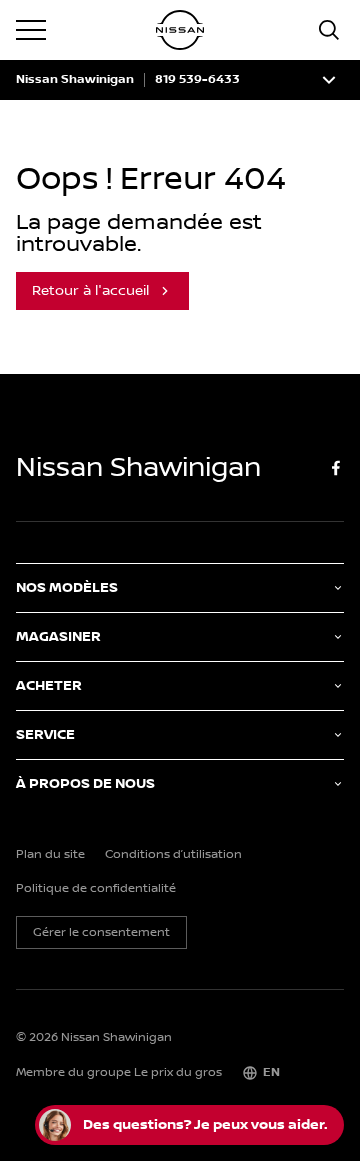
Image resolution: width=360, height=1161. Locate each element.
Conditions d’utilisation (173, 855)
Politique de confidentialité (96, 889)
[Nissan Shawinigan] (180, 30)
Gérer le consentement (101, 932)
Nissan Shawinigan (75, 80)
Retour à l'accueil (90, 291)
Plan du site (50, 855)
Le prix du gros (178, 1072)
